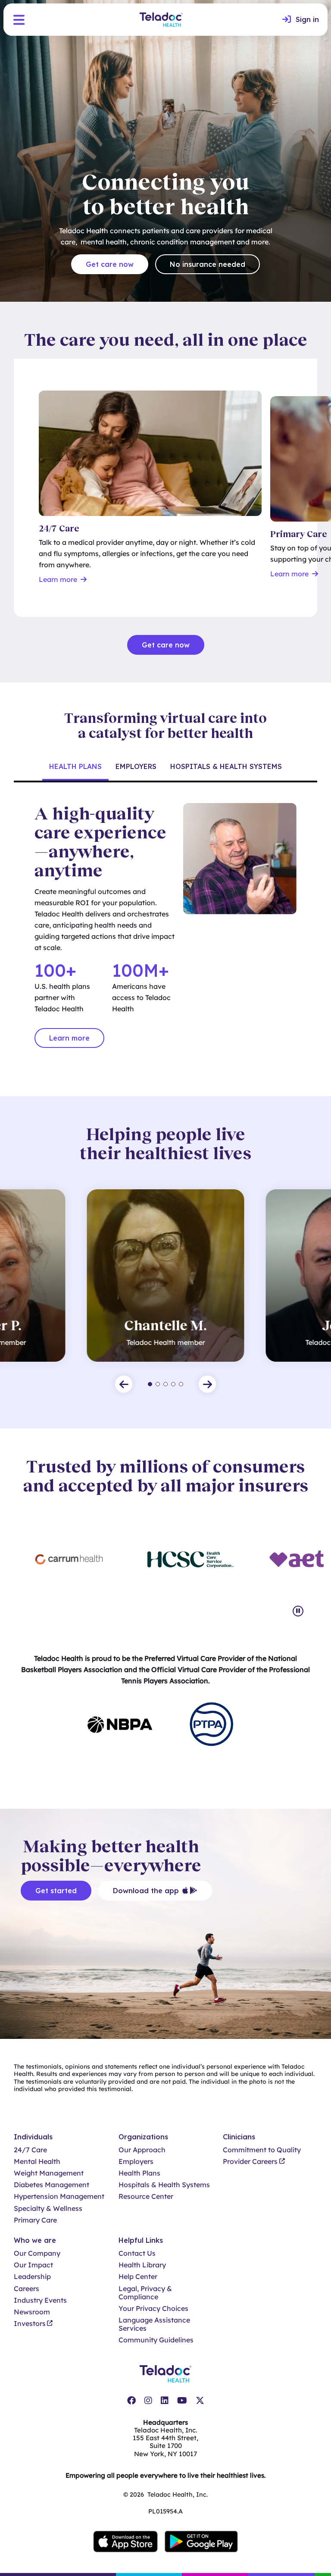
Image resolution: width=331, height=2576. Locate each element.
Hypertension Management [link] (59, 2196)
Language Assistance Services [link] (154, 2324)
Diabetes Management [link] (52, 2185)
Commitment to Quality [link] (262, 2150)
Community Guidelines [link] (156, 2340)
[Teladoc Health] (161, 20)
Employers (136, 766)
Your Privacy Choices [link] (153, 2309)
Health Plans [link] (139, 2173)
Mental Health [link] (37, 2162)
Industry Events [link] (40, 2300)
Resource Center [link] (146, 2196)
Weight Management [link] (49, 2173)
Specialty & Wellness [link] (48, 2209)
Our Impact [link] (33, 2265)
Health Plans (75, 766)
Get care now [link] (110, 264)
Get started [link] (56, 1891)
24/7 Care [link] (30, 2150)
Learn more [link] (69, 1038)
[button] (19, 20)
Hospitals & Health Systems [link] (164, 2185)
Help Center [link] (138, 2277)
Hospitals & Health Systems (226, 766)
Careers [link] (27, 2289)
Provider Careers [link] (250, 2162)
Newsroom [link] (32, 2312)
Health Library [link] (142, 2265)
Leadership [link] (32, 2277)
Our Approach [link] (142, 2150)
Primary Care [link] (35, 2220)
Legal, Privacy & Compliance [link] (145, 2293)
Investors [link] (30, 2324)
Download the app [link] (146, 1891)
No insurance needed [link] (208, 264)
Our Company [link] (37, 2253)
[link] (301, 20)
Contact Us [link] (137, 2253)
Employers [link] (136, 2162)
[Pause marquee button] (298, 1611)
